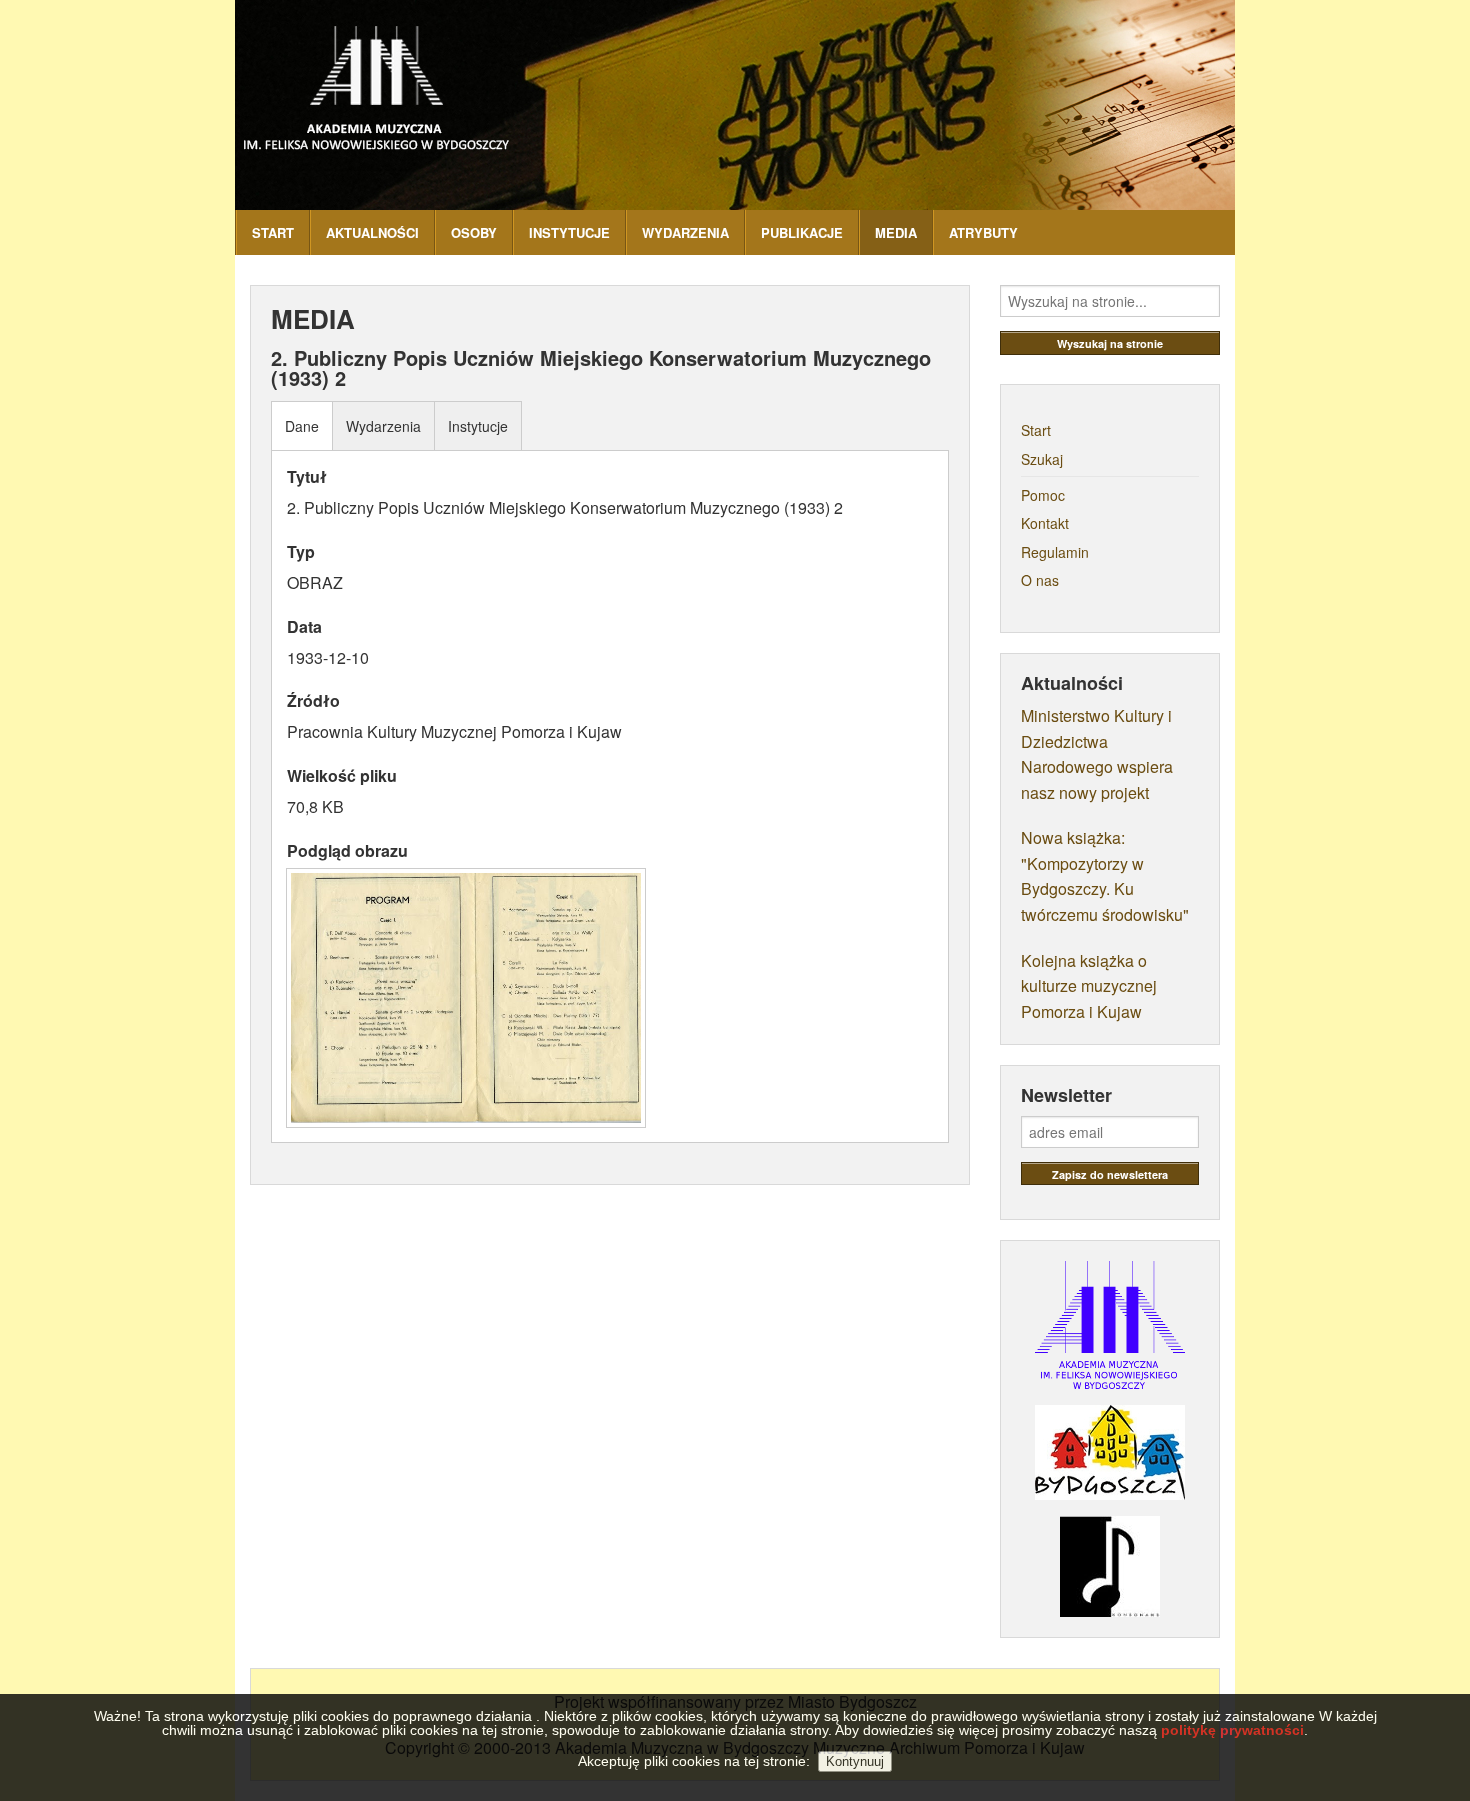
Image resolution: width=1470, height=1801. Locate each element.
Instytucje (478, 426)
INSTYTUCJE (569, 232)
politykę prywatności (1232, 1730)
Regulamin (1055, 552)
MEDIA (896, 232)
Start (1036, 430)
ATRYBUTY (983, 232)
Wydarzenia (383, 426)
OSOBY (474, 232)
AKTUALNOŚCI (372, 232)
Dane (302, 426)
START (273, 232)
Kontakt (1045, 523)
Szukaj (1042, 459)
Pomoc (1043, 495)
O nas (1040, 580)
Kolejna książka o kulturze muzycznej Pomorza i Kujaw (1089, 986)
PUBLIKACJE (802, 232)
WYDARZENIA (685, 232)
